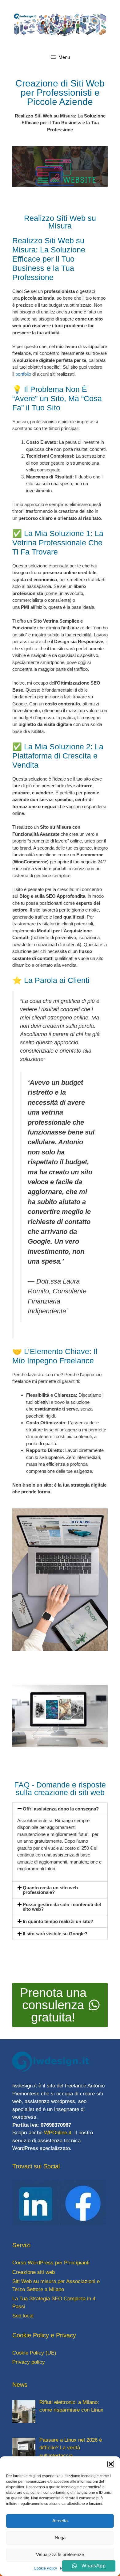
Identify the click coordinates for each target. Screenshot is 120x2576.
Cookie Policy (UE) (34, 2353)
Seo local (23, 2316)
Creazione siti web (34, 2272)
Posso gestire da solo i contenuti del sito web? (62, 1907)
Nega (60, 2538)
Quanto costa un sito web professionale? (50, 1890)
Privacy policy (29, 2362)
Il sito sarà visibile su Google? (55, 1934)
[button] (111, 2464)
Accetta (60, 2521)
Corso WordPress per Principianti (51, 2263)
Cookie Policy (45, 2568)
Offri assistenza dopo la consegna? (61, 1809)
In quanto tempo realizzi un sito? (58, 1921)
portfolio (23, 374)
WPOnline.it (58, 2133)
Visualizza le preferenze (60, 2554)
